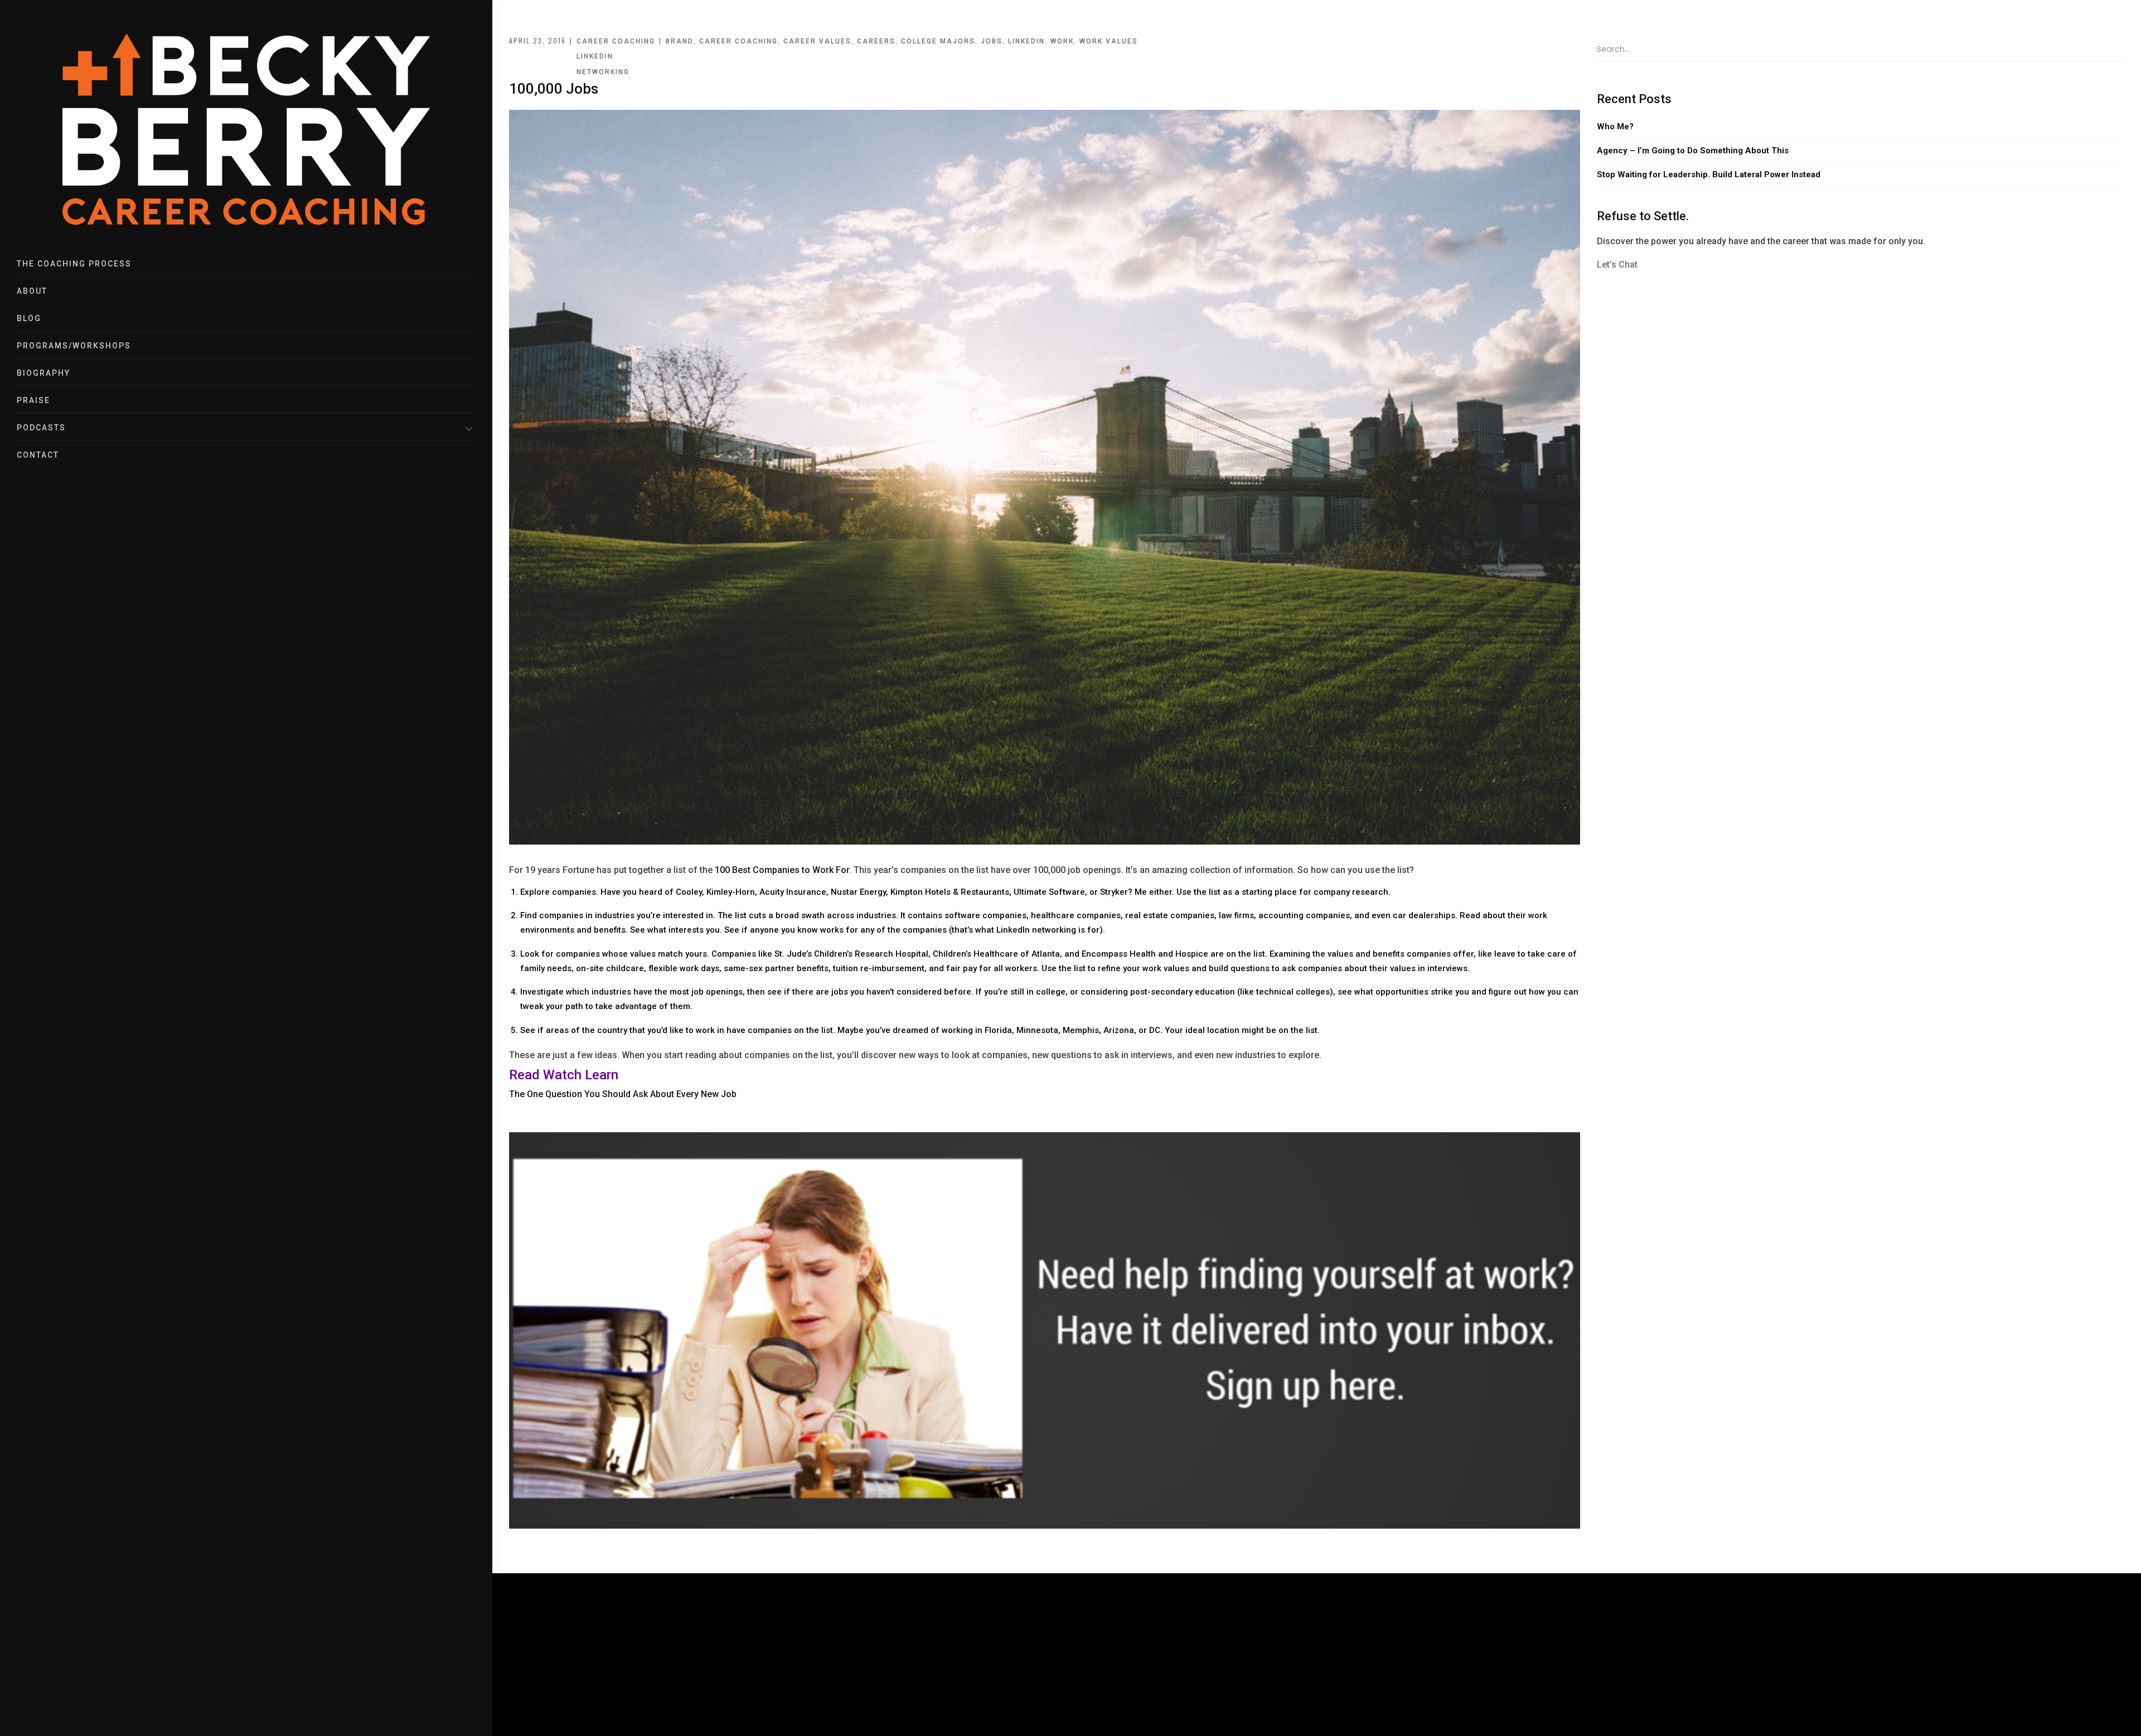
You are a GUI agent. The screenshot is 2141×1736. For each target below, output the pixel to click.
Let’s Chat (1617, 265)
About (32, 291)
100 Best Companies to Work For (782, 870)
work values (1109, 41)
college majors (938, 41)
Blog (29, 318)
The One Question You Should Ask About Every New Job (623, 1094)
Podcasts (41, 428)
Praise (33, 400)
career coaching (738, 41)
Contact (38, 455)
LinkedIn (595, 56)
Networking (603, 72)
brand (680, 41)
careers (876, 41)
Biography (43, 373)
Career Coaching (616, 41)
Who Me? (1615, 127)
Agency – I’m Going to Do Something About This (1693, 151)
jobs (992, 41)
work (1062, 41)
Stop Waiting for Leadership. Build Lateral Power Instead (1709, 174)
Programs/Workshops (74, 346)
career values (817, 41)
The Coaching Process (74, 264)
